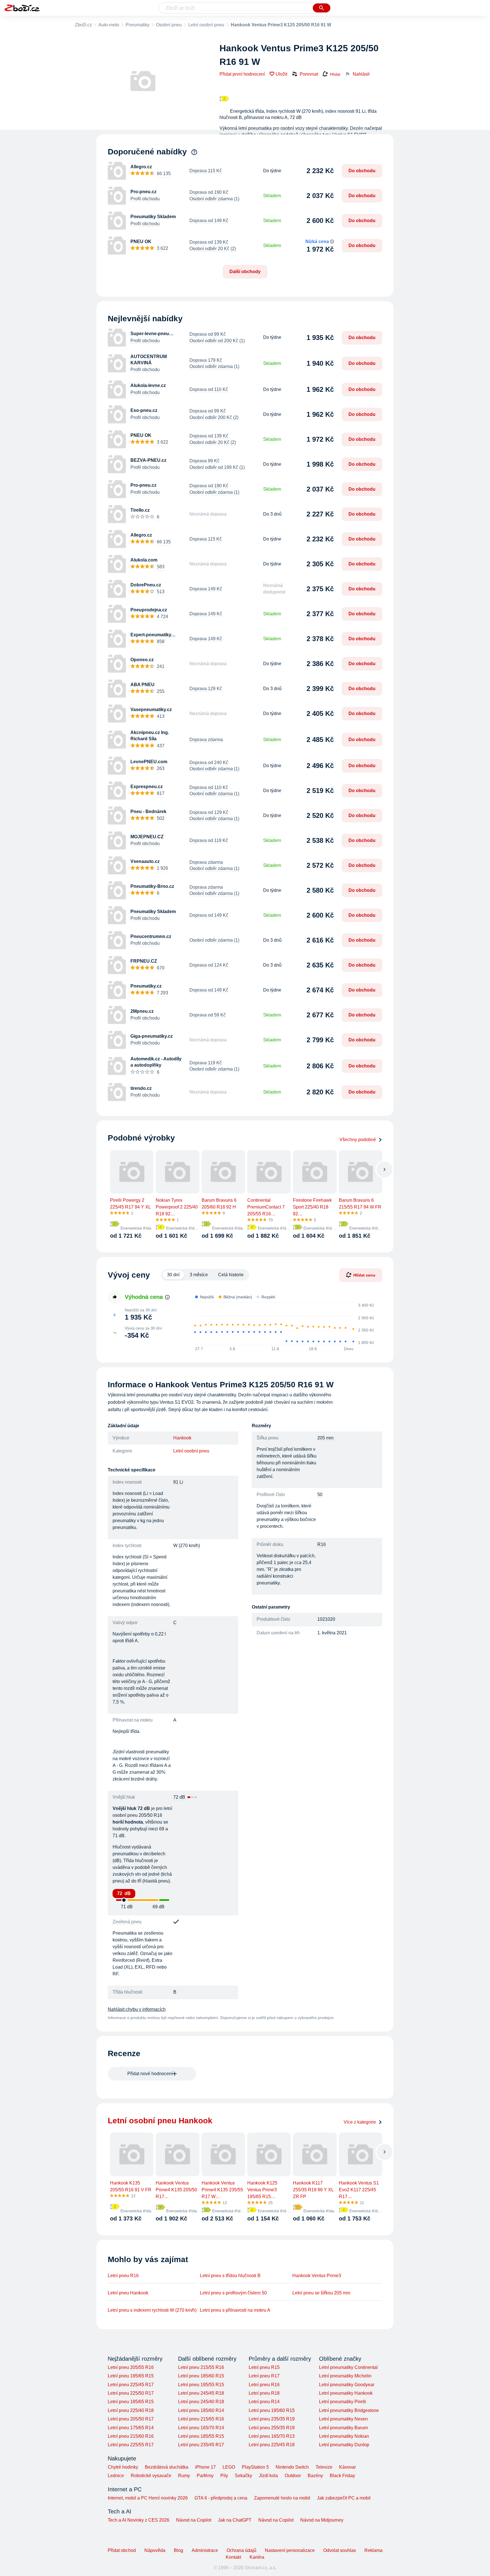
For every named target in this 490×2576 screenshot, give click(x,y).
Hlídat (335, 74)
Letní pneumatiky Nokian (344, 2436)
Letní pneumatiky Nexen (343, 2419)
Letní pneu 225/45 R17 (131, 2385)
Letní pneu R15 (264, 2367)
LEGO (229, 2467)
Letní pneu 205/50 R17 (131, 2419)
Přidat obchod (122, 2550)
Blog (179, 2550)
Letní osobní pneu (206, 25)
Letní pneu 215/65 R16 (201, 2419)
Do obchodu (362, 171)
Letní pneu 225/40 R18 (131, 2410)
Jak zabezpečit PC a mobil (344, 2498)
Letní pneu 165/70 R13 (272, 2436)
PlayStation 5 (255, 2467)
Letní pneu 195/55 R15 (201, 2385)
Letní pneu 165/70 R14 (201, 2428)
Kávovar (348, 2467)
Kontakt (233, 2557)
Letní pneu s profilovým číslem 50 (233, 2293)
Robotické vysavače (151, 2476)
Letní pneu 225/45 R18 (272, 2445)
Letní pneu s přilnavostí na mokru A (235, 2310)
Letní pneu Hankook (128, 2293)
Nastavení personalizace (290, 2550)
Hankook (182, 1438)
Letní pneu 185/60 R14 (201, 2410)
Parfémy (205, 2476)
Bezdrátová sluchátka (167, 2467)
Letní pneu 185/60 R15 (201, 2376)
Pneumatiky (138, 25)
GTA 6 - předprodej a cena (221, 2498)
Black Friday (342, 2476)
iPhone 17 (205, 2467)
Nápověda (155, 2550)
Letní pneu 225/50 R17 (131, 2393)
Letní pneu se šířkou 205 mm (321, 2293)
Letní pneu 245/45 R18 (201, 2393)
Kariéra (257, 2557)
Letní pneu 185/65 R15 (131, 2402)
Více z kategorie (360, 2122)
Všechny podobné (358, 1140)
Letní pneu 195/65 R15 (131, 2376)
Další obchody (245, 272)
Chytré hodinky (123, 2467)
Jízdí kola (268, 2476)
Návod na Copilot (194, 2520)
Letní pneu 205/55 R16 (131, 2367)
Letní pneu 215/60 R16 (131, 2436)
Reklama (373, 2550)
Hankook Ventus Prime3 (317, 2276)
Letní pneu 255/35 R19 (272, 2428)
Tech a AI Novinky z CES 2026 (139, 2520)
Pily (224, 2476)
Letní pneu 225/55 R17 (131, 2445)
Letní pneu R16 (123, 2276)
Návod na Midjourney (322, 2520)
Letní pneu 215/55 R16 (201, 2367)
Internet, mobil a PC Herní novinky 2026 (148, 2498)
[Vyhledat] (322, 8)
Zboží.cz (83, 25)
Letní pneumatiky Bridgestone (349, 2410)
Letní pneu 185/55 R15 (201, 2436)
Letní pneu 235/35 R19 (272, 2419)
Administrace (205, 2550)
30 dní (173, 1275)
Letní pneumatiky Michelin (345, 2376)
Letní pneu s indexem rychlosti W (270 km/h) (152, 2310)
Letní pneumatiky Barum (343, 2428)
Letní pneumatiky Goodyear (347, 2385)
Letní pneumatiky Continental (348, 2367)
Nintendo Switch (292, 2467)
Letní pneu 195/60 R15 (272, 2410)
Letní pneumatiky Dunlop (344, 2445)
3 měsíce (199, 1275)
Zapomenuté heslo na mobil (282, 2498)
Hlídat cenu (364, 1275)
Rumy (184, 2476)
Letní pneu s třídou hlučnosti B (230, 2276)
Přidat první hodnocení (242, 74)
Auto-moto (109, 25)
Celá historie (231, 1275)
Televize (324, 2467)
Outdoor (293, 2476)
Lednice (116, 2476)
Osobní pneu (169, 25)
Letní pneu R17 (264, 2376)
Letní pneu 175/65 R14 (131, 2428)
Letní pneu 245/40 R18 (201, 2402)
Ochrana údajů (241, 2550)
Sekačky (243, 2476)
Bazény (315, 2476)
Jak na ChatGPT (235, 2520)
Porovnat (309, 74)
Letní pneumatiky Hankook (346, 2393)
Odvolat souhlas (340, 2550)
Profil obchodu (145, 199)
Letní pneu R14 (264, 2402)
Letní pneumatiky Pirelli (343, 2402)
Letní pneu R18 (264, 2393)
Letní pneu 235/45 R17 (201, 2445)
